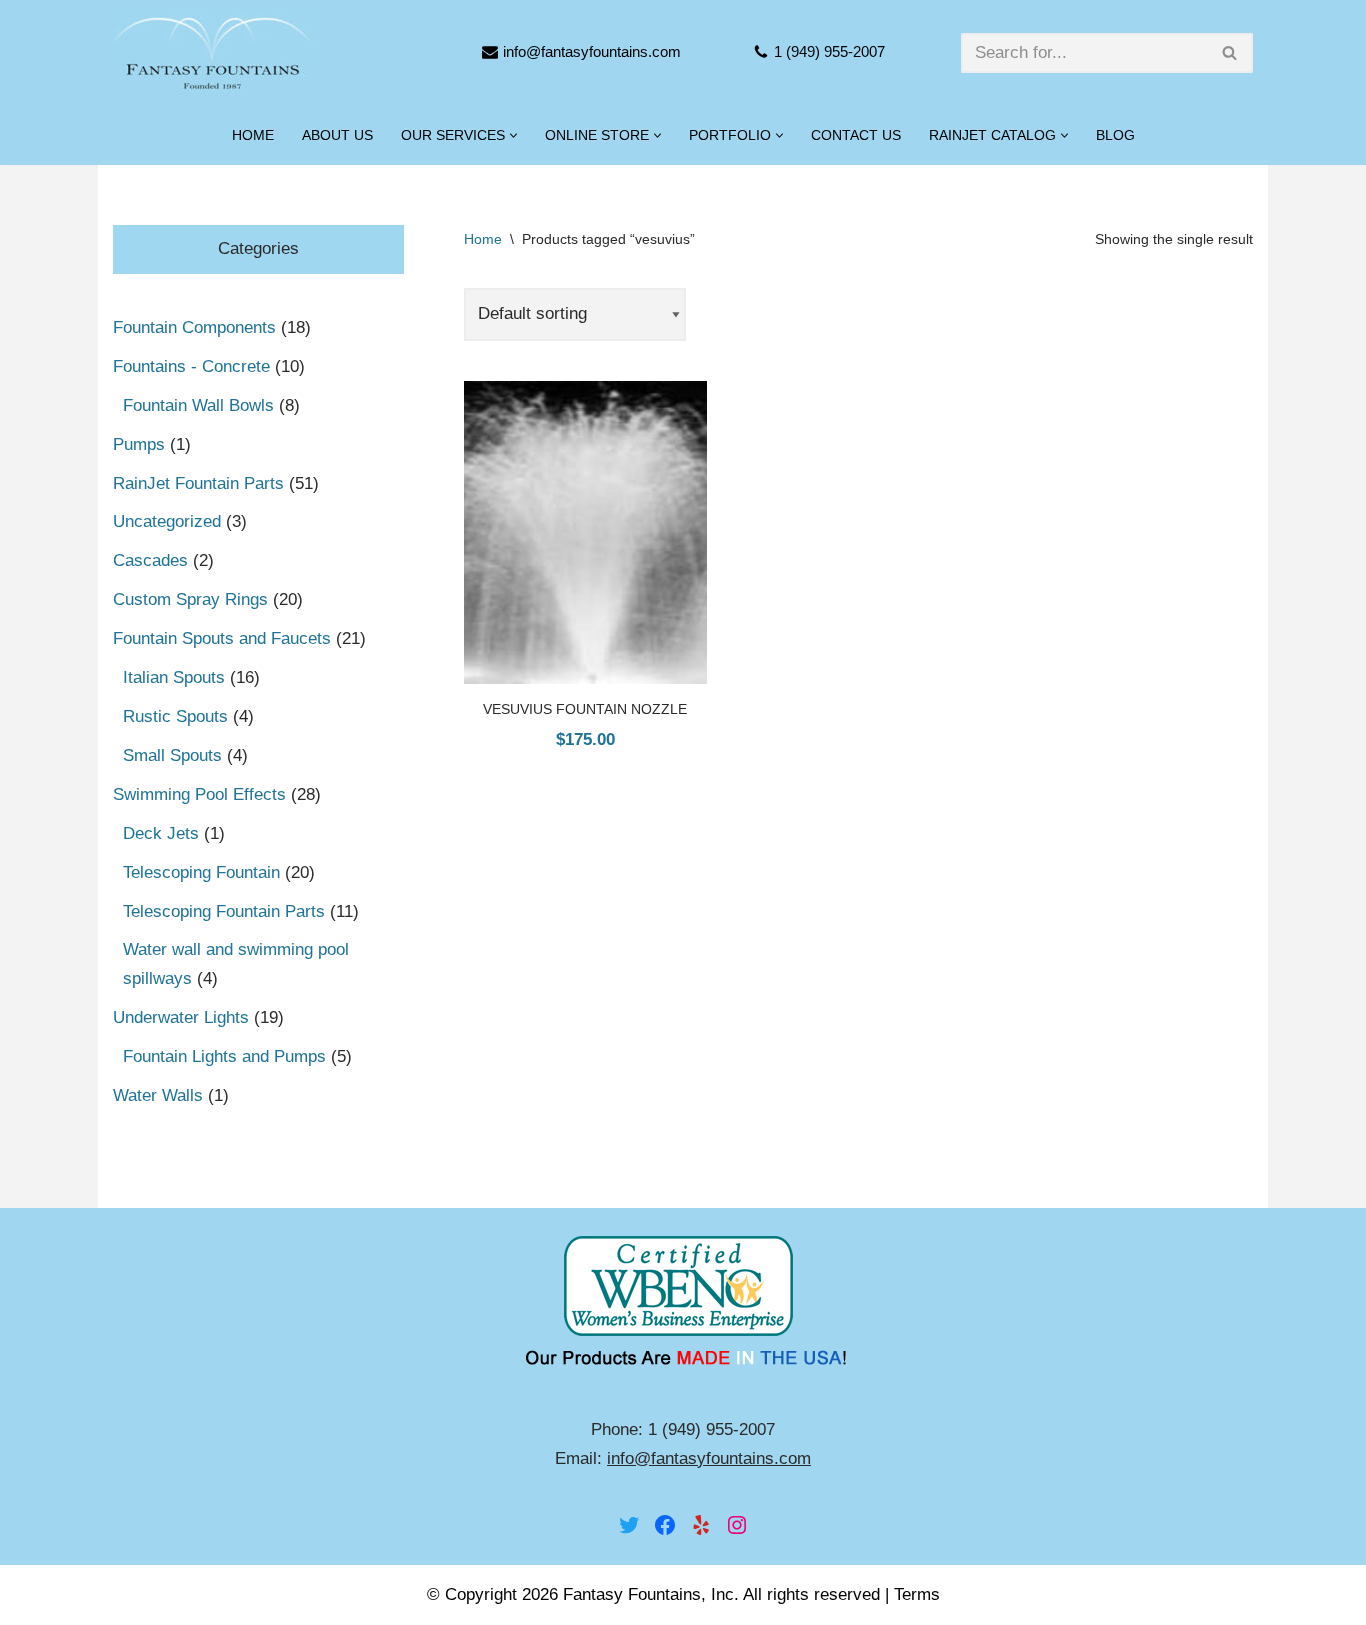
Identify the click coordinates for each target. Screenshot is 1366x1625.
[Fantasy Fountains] (213, 52)
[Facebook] (665, 1525)
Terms (917, 1594)
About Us (337, 135)
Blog (1115, 135)
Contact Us (856, 135)
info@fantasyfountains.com (592, 51)
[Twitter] (629, 1525)
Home (253, 135)
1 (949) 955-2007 (829, 51)
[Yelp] (701, 1525)
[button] (513, 135)
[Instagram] (737, 1525)
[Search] (1230, 53)
